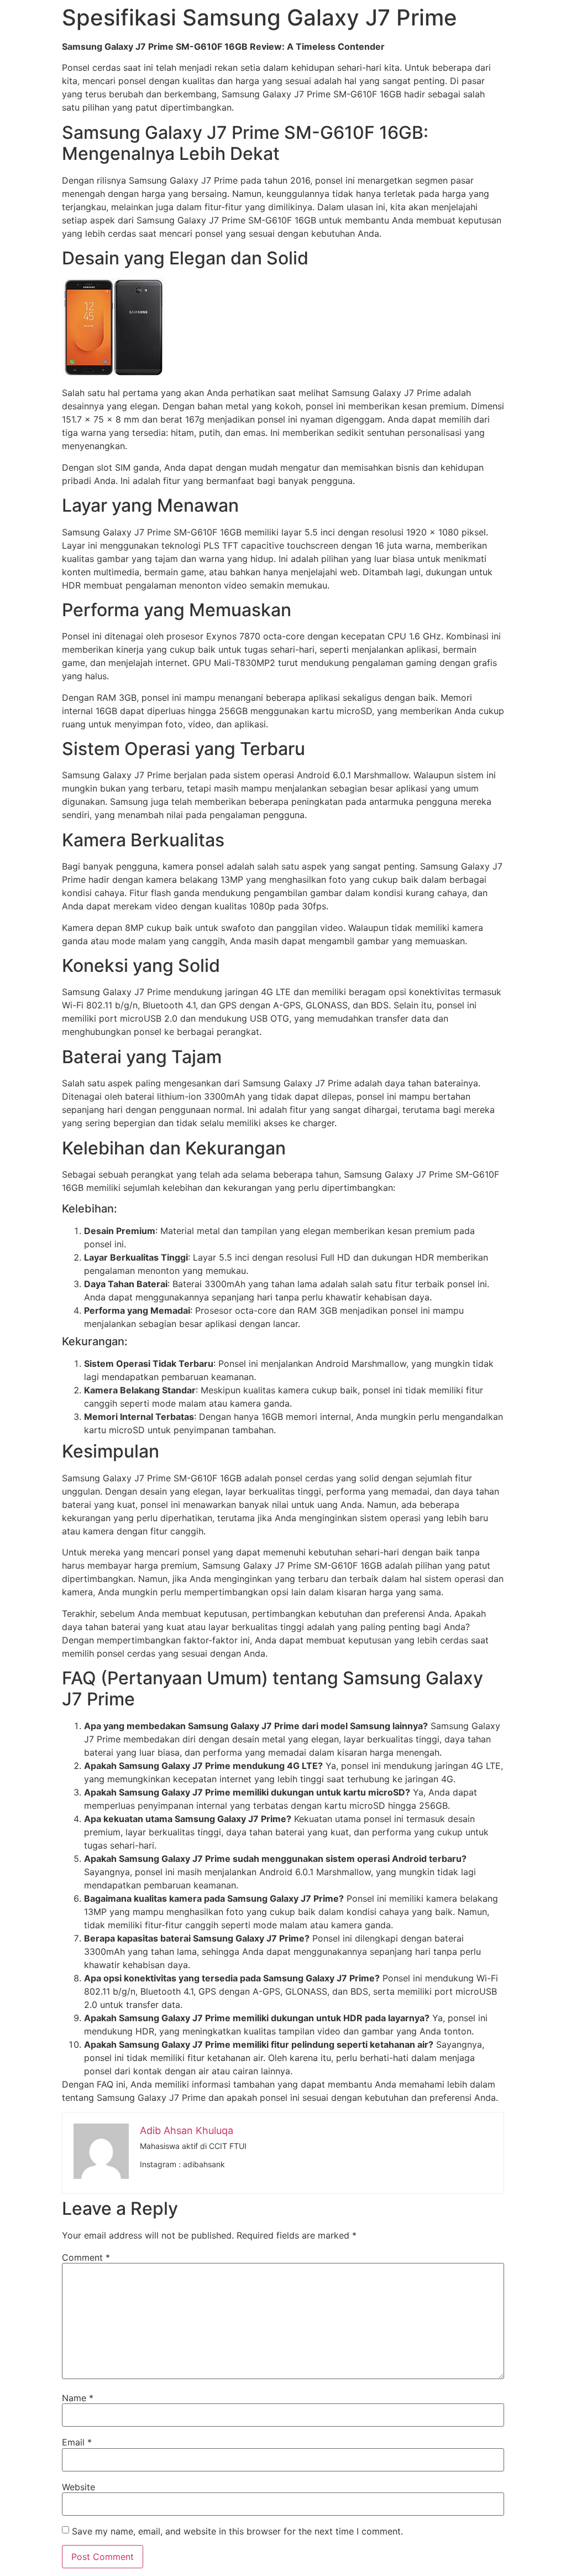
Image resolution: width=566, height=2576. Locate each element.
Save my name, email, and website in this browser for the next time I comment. (237, 2531)
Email (77, 2442)
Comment (86, 2257)
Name (78, 2398)
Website (78, 2487)
